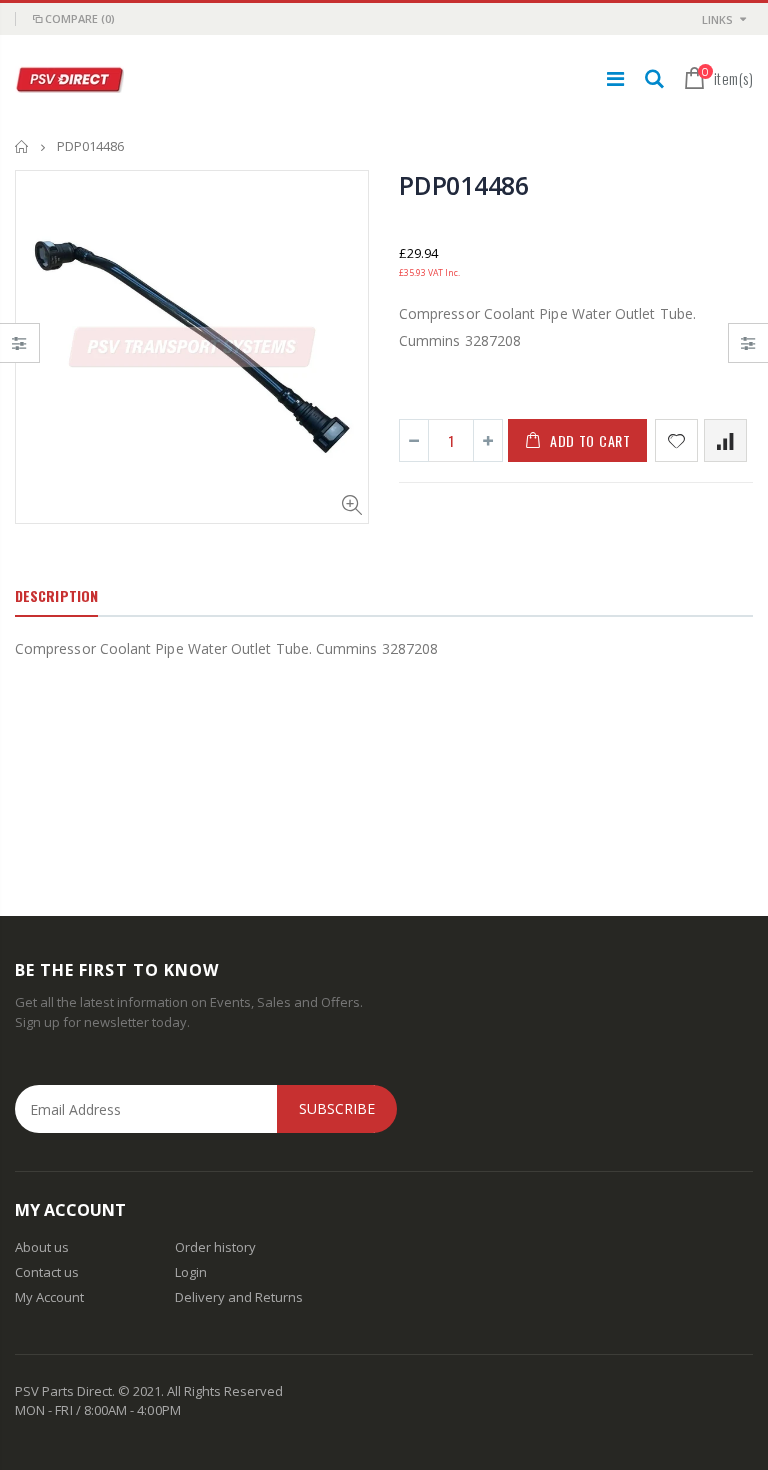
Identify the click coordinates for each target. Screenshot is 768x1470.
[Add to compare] (725, 440)
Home (22, 146)
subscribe (337, 1108)
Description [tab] (56, 595)
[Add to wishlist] (676, 440)
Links (717, 19)
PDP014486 (464, 185)
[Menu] (615, 78)
